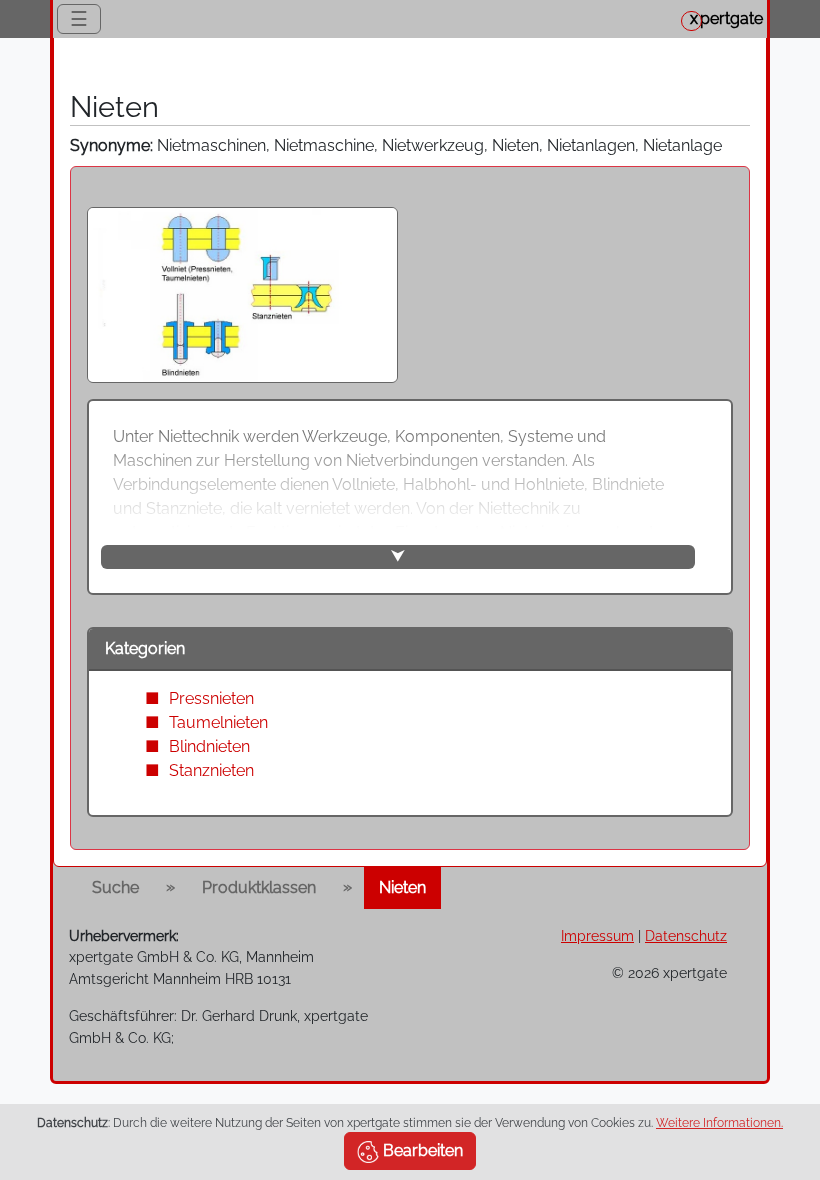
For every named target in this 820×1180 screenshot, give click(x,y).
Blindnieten (209, 746)
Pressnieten (211, 698)
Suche (115, 887)
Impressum (597, 935)
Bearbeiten (421, 1150)
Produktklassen (259, 887)
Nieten (402, 887)
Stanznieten (211, 770)
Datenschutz (686, 935)
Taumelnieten (218, 722)
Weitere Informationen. (719, 1123)
